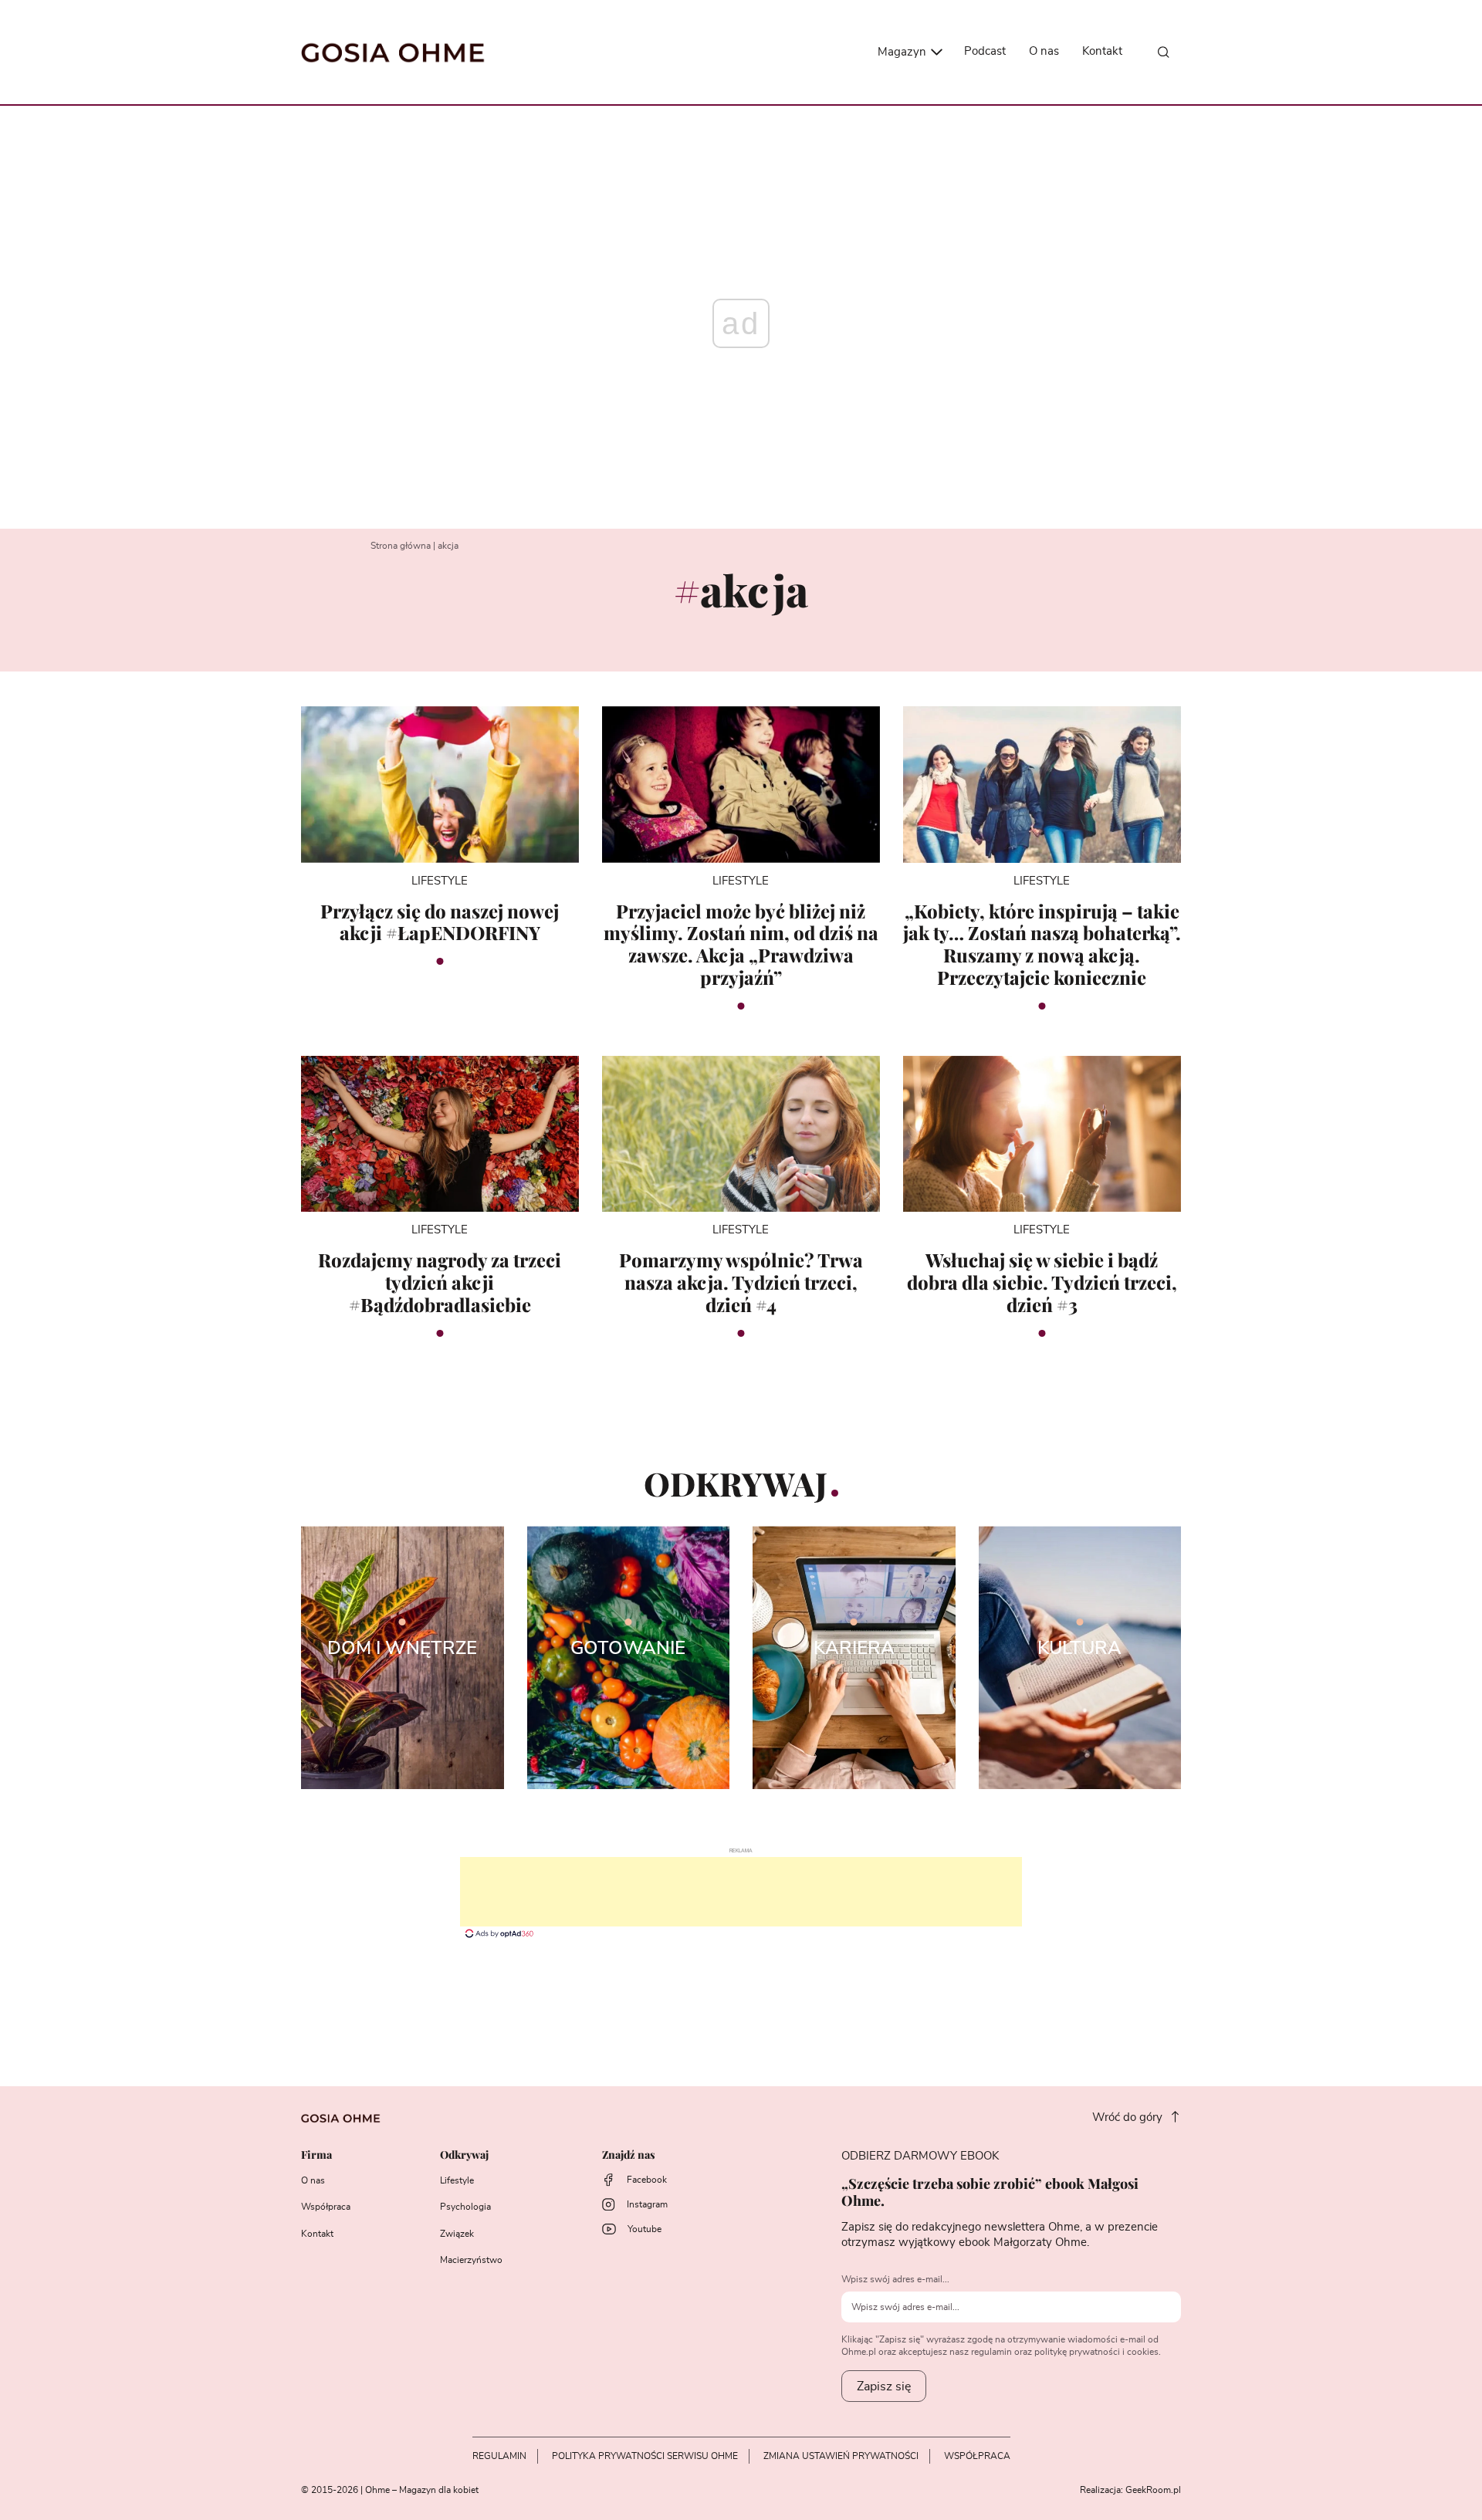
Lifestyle (457, 2180)
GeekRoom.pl (1153, 2490)
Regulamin (499, 2456)
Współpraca (326, 2207)
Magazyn (903, 52)
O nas (1044, 51)
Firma (316, 2155)
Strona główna (401, 546)
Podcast (985, 51)
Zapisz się (884, 2386)
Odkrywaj (464, 2155)
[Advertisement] (741, 1892)
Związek (457, 2234)
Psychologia (465, 2207)
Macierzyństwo (471, 2260)
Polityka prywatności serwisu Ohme (645, 2456)
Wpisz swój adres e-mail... (895, 2279)
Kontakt (1102, 51)
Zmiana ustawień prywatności (841, 2456)
